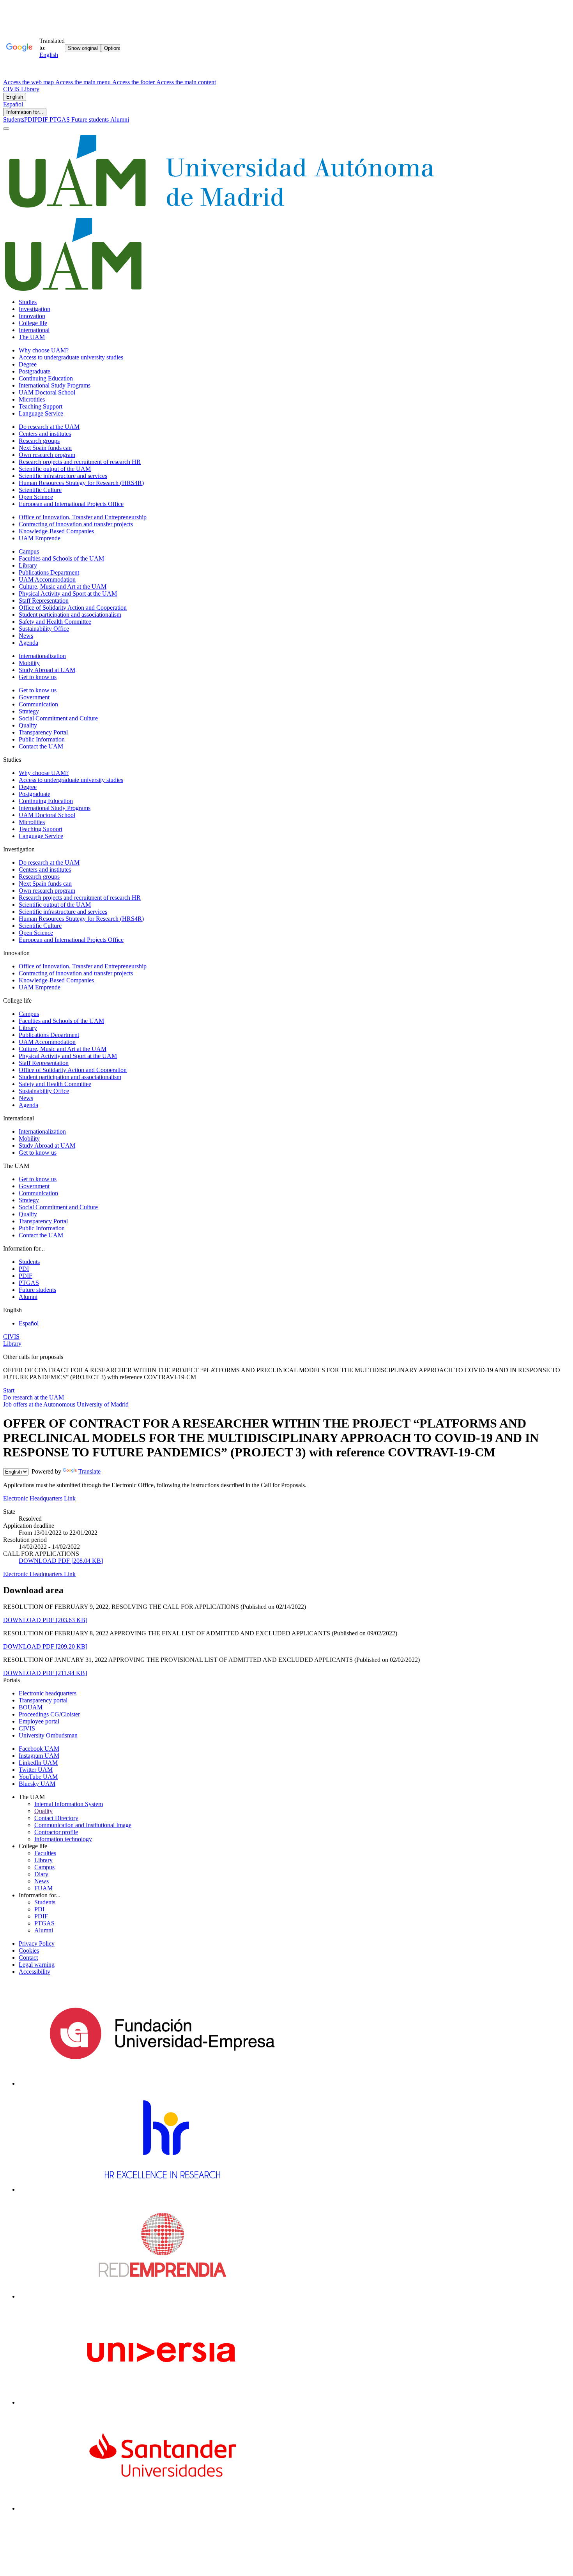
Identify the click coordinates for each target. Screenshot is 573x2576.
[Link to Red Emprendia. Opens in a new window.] (162, 2296)
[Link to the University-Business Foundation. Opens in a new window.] (162, 2083)
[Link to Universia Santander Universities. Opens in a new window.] (162, 2508)
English (15, 97)
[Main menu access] (6, 129)
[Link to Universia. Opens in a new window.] (162, 2402)
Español (13, 104)
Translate (89, 1471)
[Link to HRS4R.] (162, 2189)
